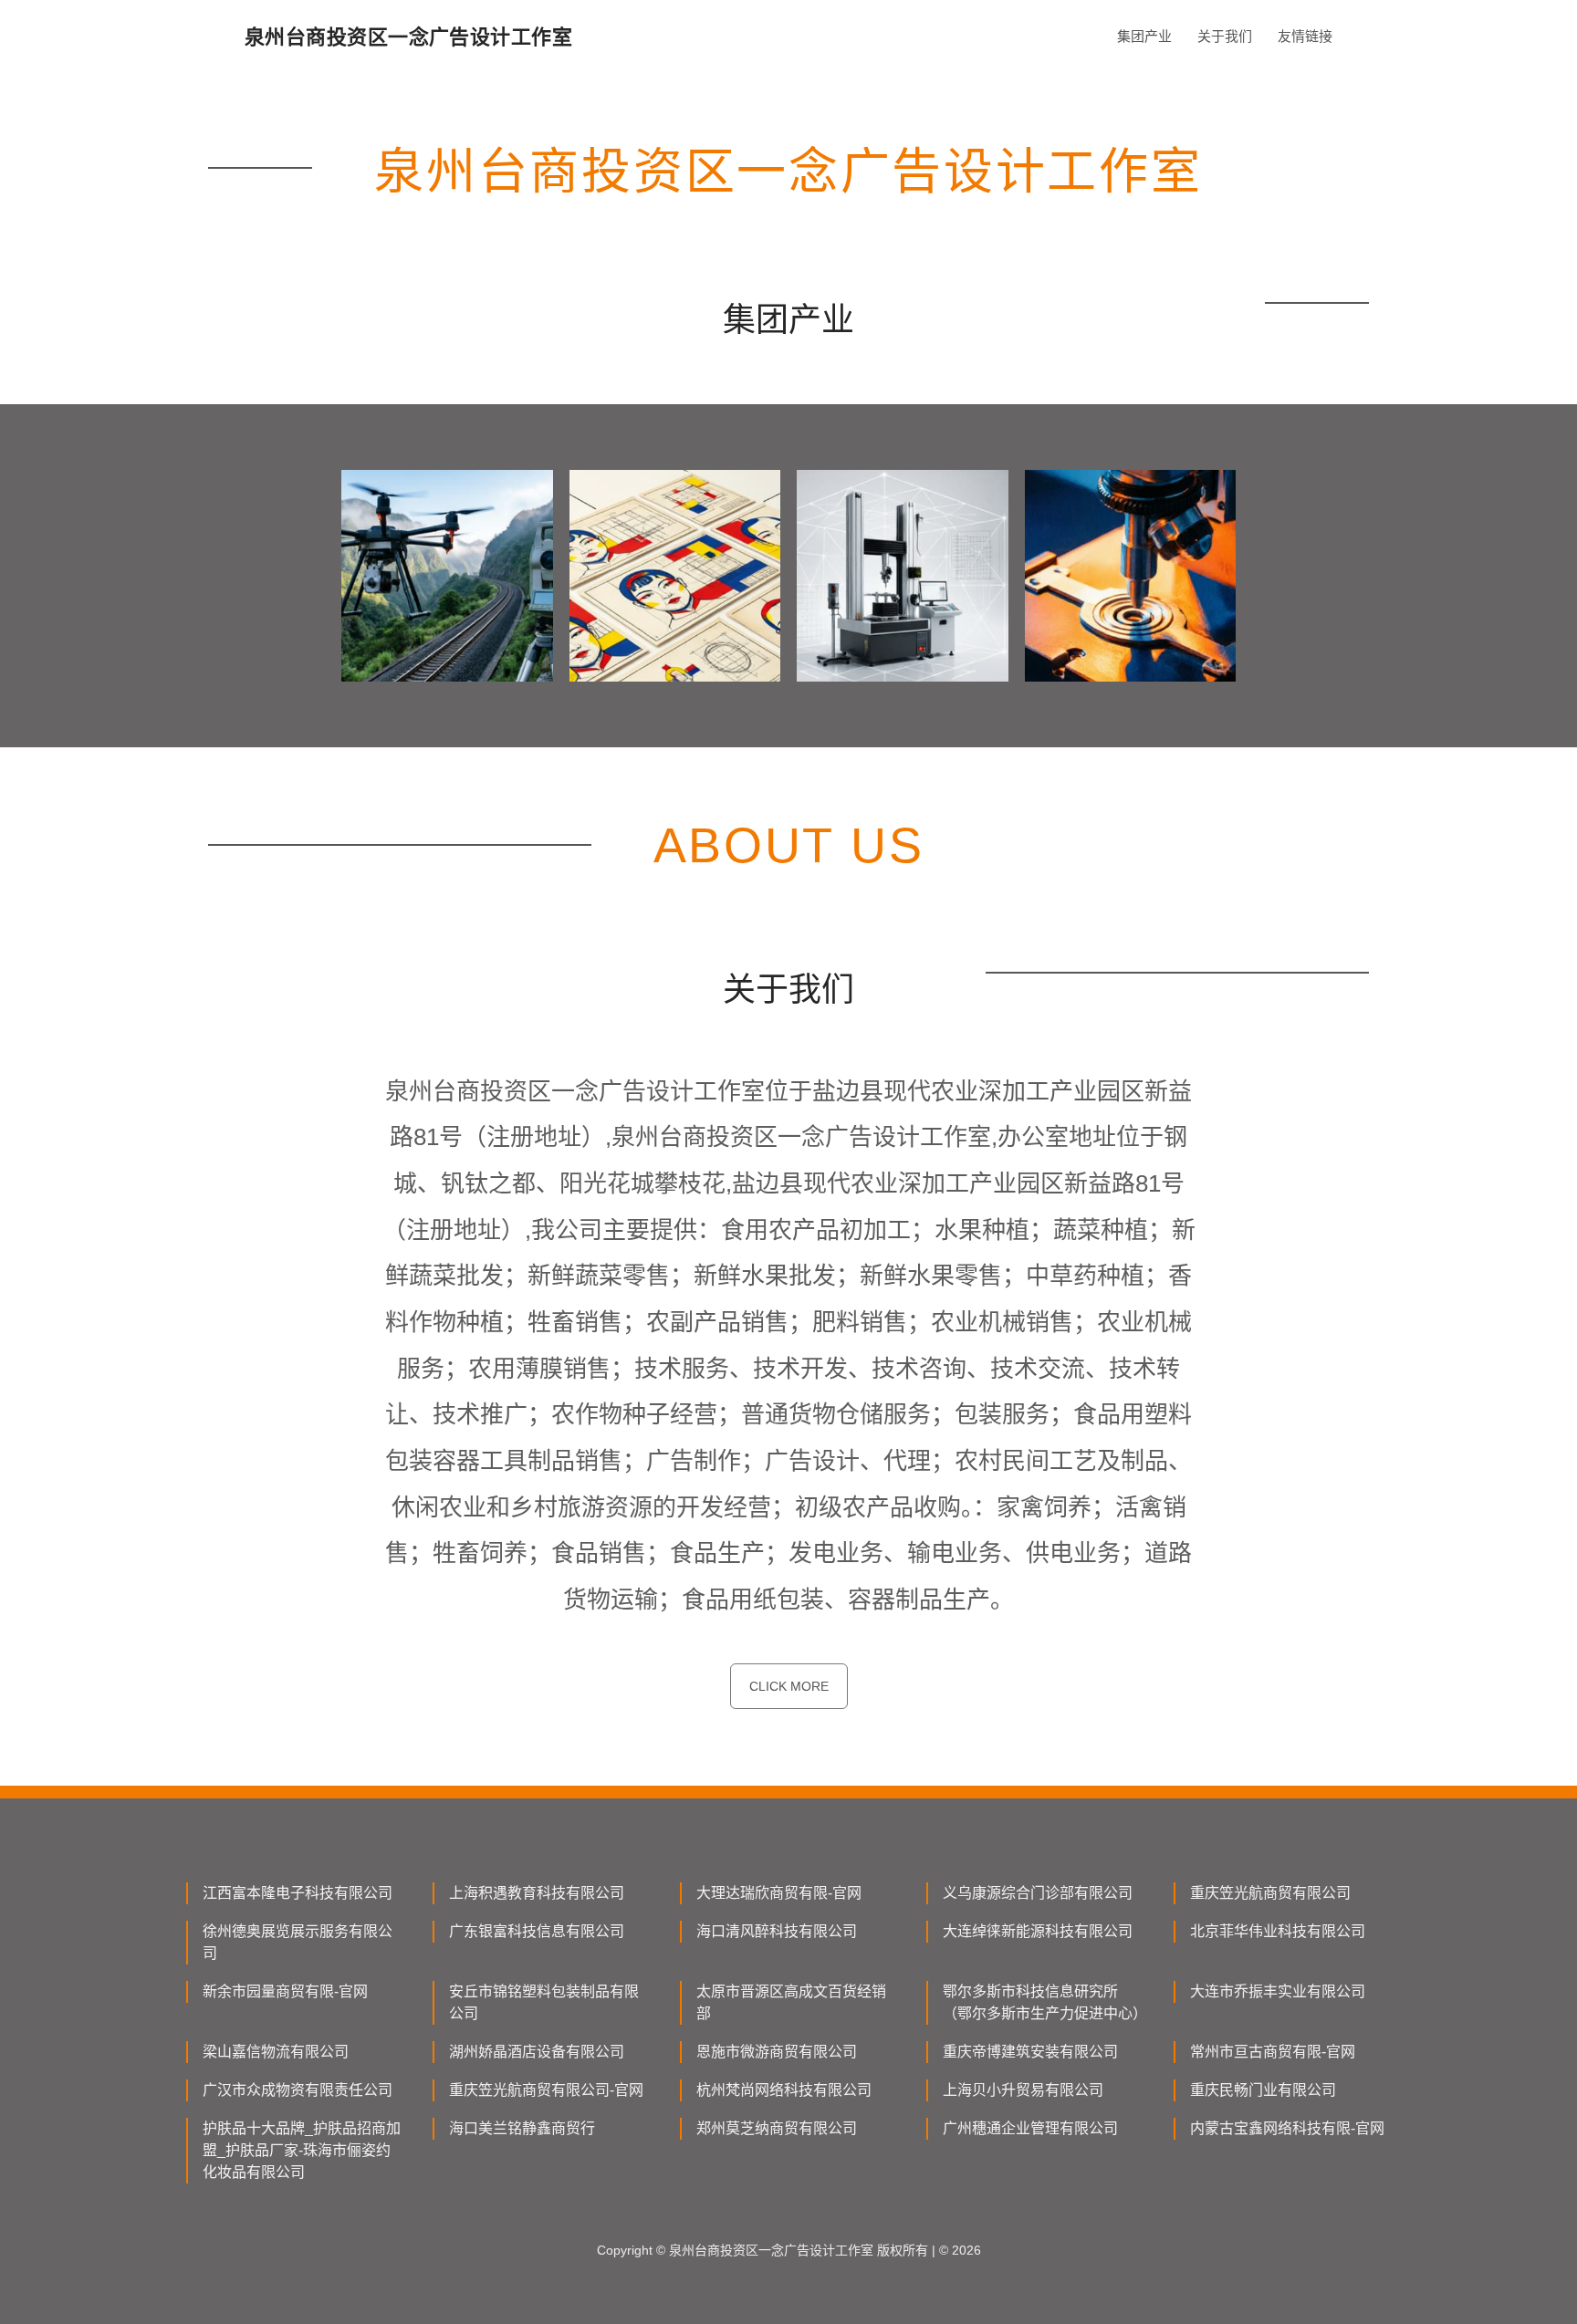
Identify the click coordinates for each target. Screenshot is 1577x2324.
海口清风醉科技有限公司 (777, 1931)
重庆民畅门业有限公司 (1263, 2090)
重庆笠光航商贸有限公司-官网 (546, 2090)
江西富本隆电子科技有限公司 (298, 1893)
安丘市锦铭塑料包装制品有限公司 (544, 2002)
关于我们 (1225, 36)
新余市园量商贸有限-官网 (285, 1991)
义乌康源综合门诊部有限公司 (1038, 1893)
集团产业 (1144, 36)
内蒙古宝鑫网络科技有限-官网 (1287, 2128)
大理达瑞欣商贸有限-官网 (779, 1893)
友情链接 (1305, 36)
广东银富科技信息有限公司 (537, 1931)
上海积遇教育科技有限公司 (537, 1893)
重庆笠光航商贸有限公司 (1270, 1893)
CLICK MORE (789, 1686)
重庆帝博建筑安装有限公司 (1030, 2052)
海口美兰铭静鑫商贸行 (522, 2128)
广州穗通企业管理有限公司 (1030, 2128)
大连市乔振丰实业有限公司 (1278, 1991)
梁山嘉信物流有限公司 (276, 2052)
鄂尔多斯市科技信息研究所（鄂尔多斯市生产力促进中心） (1043, 2002)
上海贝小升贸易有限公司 (1023, 2090)
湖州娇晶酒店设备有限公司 (537, 2052)
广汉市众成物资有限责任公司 (298, 2090)
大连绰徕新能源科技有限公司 (1038, 1931)
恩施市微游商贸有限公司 (777, 2052)
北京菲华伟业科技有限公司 (1278, 1931)
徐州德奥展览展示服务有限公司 (298, 1942)
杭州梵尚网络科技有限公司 (784, 2090)
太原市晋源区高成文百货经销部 (791, 2002)
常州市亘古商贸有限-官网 (1273, 2052)
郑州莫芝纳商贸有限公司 (777, 2128)
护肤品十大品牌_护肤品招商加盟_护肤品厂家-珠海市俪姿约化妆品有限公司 (302, 2150)
